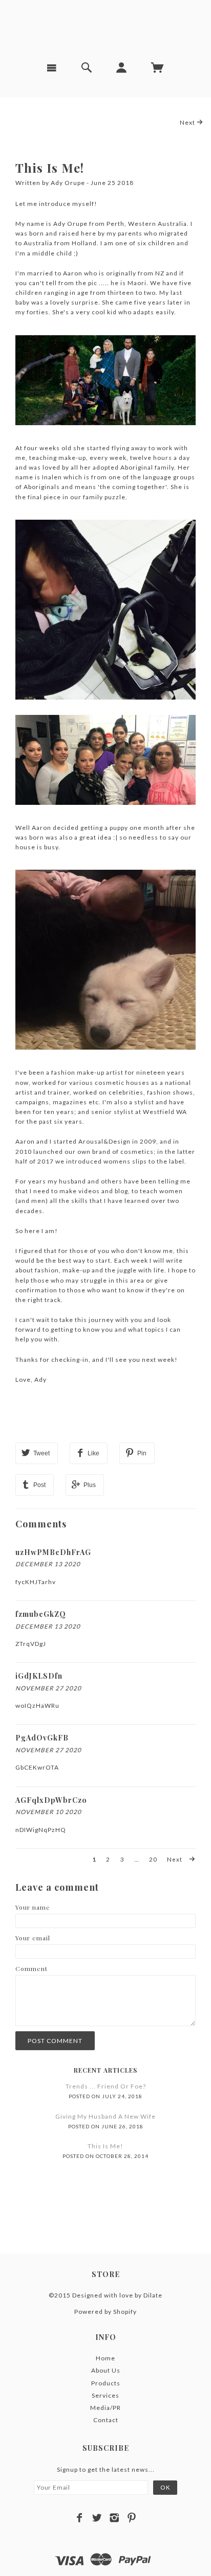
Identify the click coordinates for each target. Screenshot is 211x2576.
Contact (106, 2420)
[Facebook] (80, 2518)
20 (153, 1859)
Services (105, 2395)
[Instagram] (114, 2518)
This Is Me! (50, 168)
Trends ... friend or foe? (106, 2086)
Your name (33, 1907)
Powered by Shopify (105, 2312)
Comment (31, 1968)
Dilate (153, 2295)
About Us (106, 2370)
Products (106, 2383)
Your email (33, 1938)
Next (188, 122)
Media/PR (105, 2408)
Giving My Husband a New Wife (105, 2116)
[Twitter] (97, 2518)
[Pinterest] (132, 2518)
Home (105, 2358)
